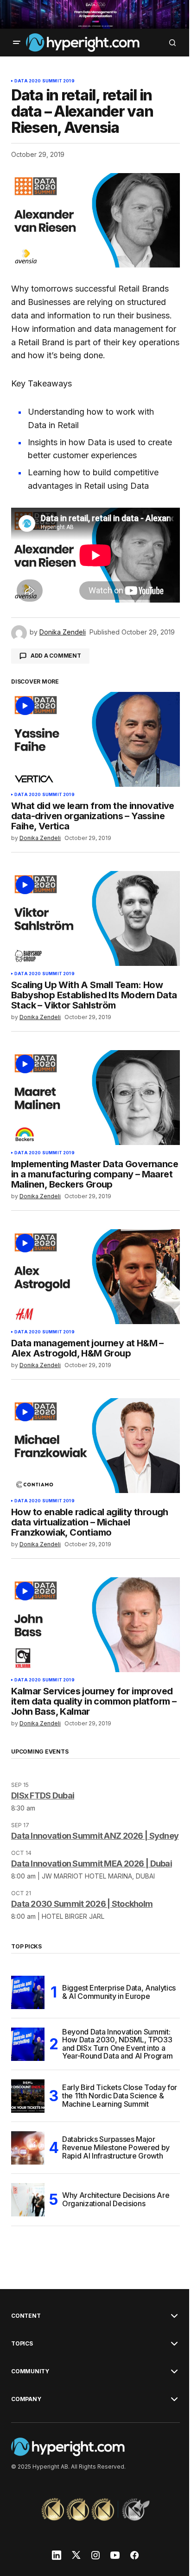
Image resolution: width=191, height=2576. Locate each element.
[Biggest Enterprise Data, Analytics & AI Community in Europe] (28, 1992)
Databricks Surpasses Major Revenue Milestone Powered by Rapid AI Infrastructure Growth (116, 2147)
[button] (17, 43)
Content (26, 2316)
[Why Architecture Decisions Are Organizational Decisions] (28, 2200)
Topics (22, 2344)
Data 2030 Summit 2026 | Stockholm (82, 1904)
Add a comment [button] (56, 656)
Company (26, 2399)
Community (30, 2371)
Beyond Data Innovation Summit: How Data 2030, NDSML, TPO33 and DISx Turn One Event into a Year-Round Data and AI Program (117, 2044)
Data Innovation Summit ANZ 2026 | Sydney (95, 1836)
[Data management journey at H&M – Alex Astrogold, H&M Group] (95, 1277)
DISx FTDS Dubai (43, 1795)
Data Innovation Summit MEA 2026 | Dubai (92, 1864)
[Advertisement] (95, 14)
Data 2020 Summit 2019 (45, 81)
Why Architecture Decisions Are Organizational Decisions (116, 2199)
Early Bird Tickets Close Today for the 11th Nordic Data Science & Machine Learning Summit (120, 2095)
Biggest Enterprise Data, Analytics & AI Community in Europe (119, 1992)
